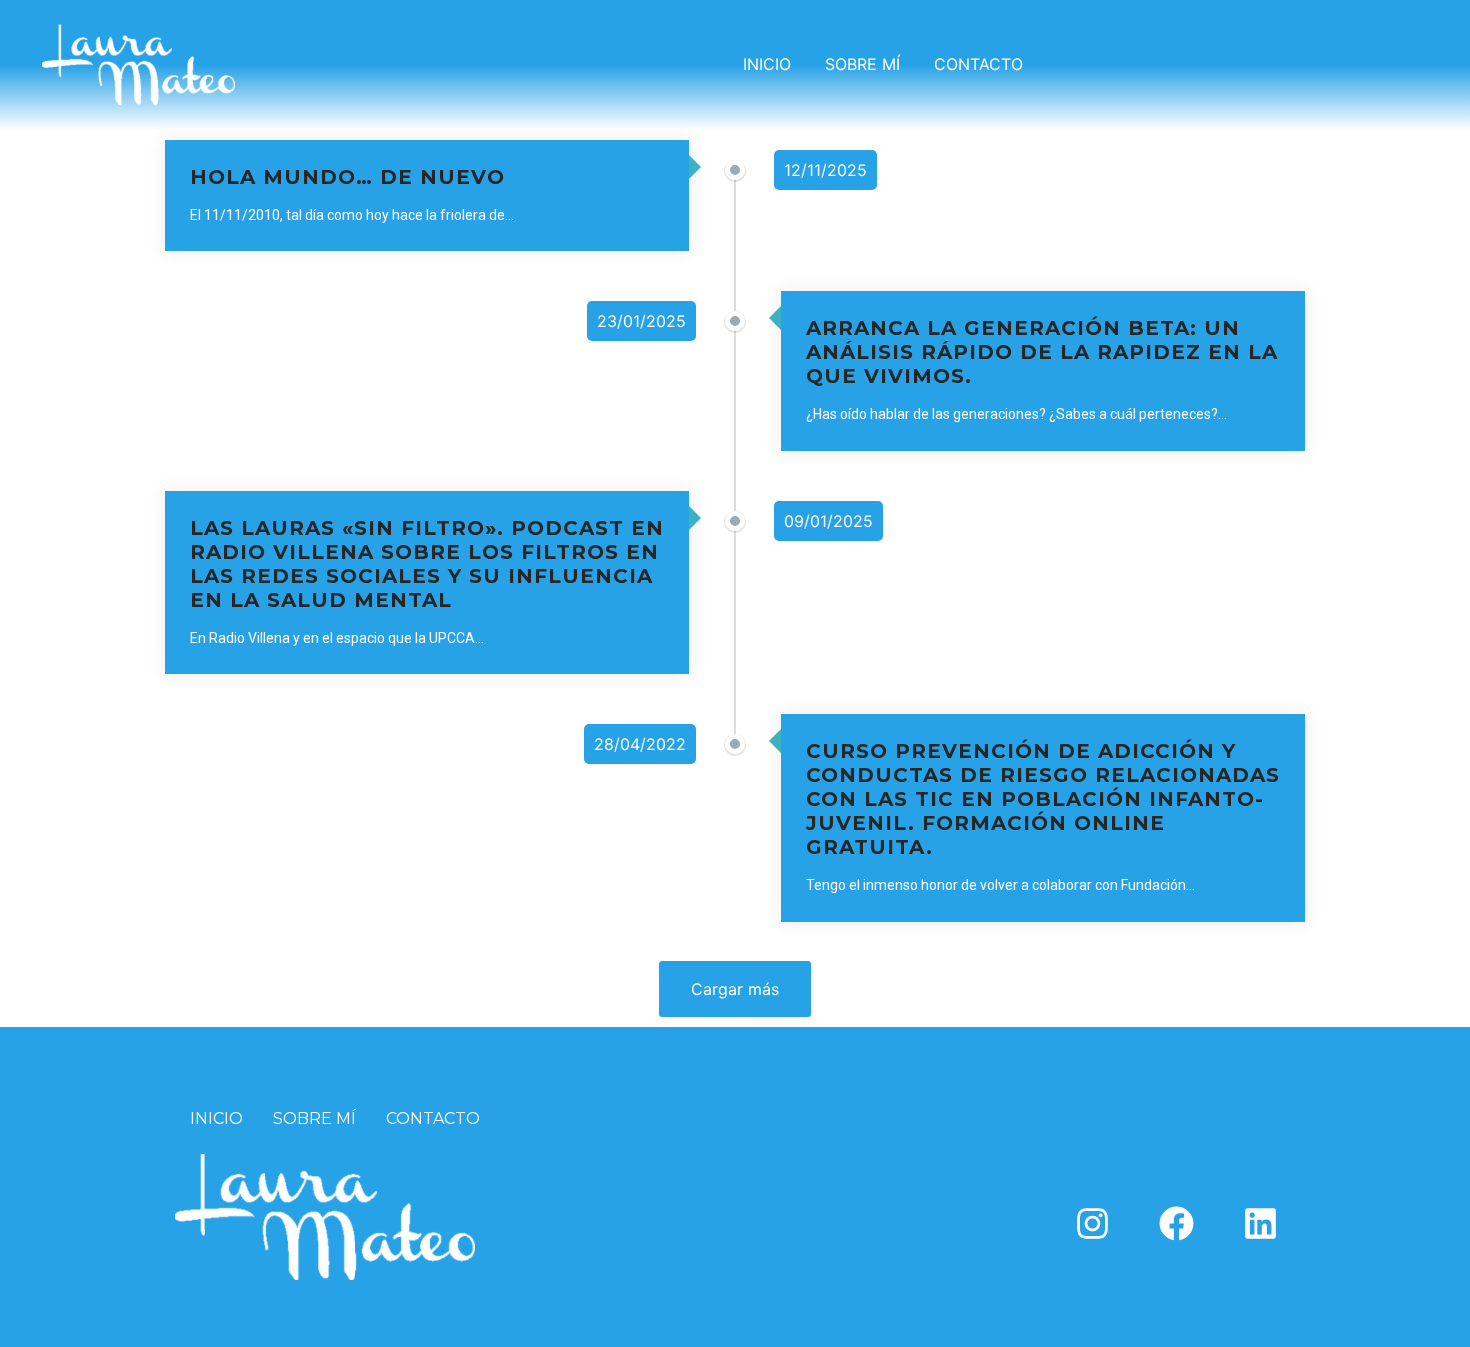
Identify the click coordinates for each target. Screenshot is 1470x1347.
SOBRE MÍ (862, 64)
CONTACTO (978, 64)
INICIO (767, 64)
